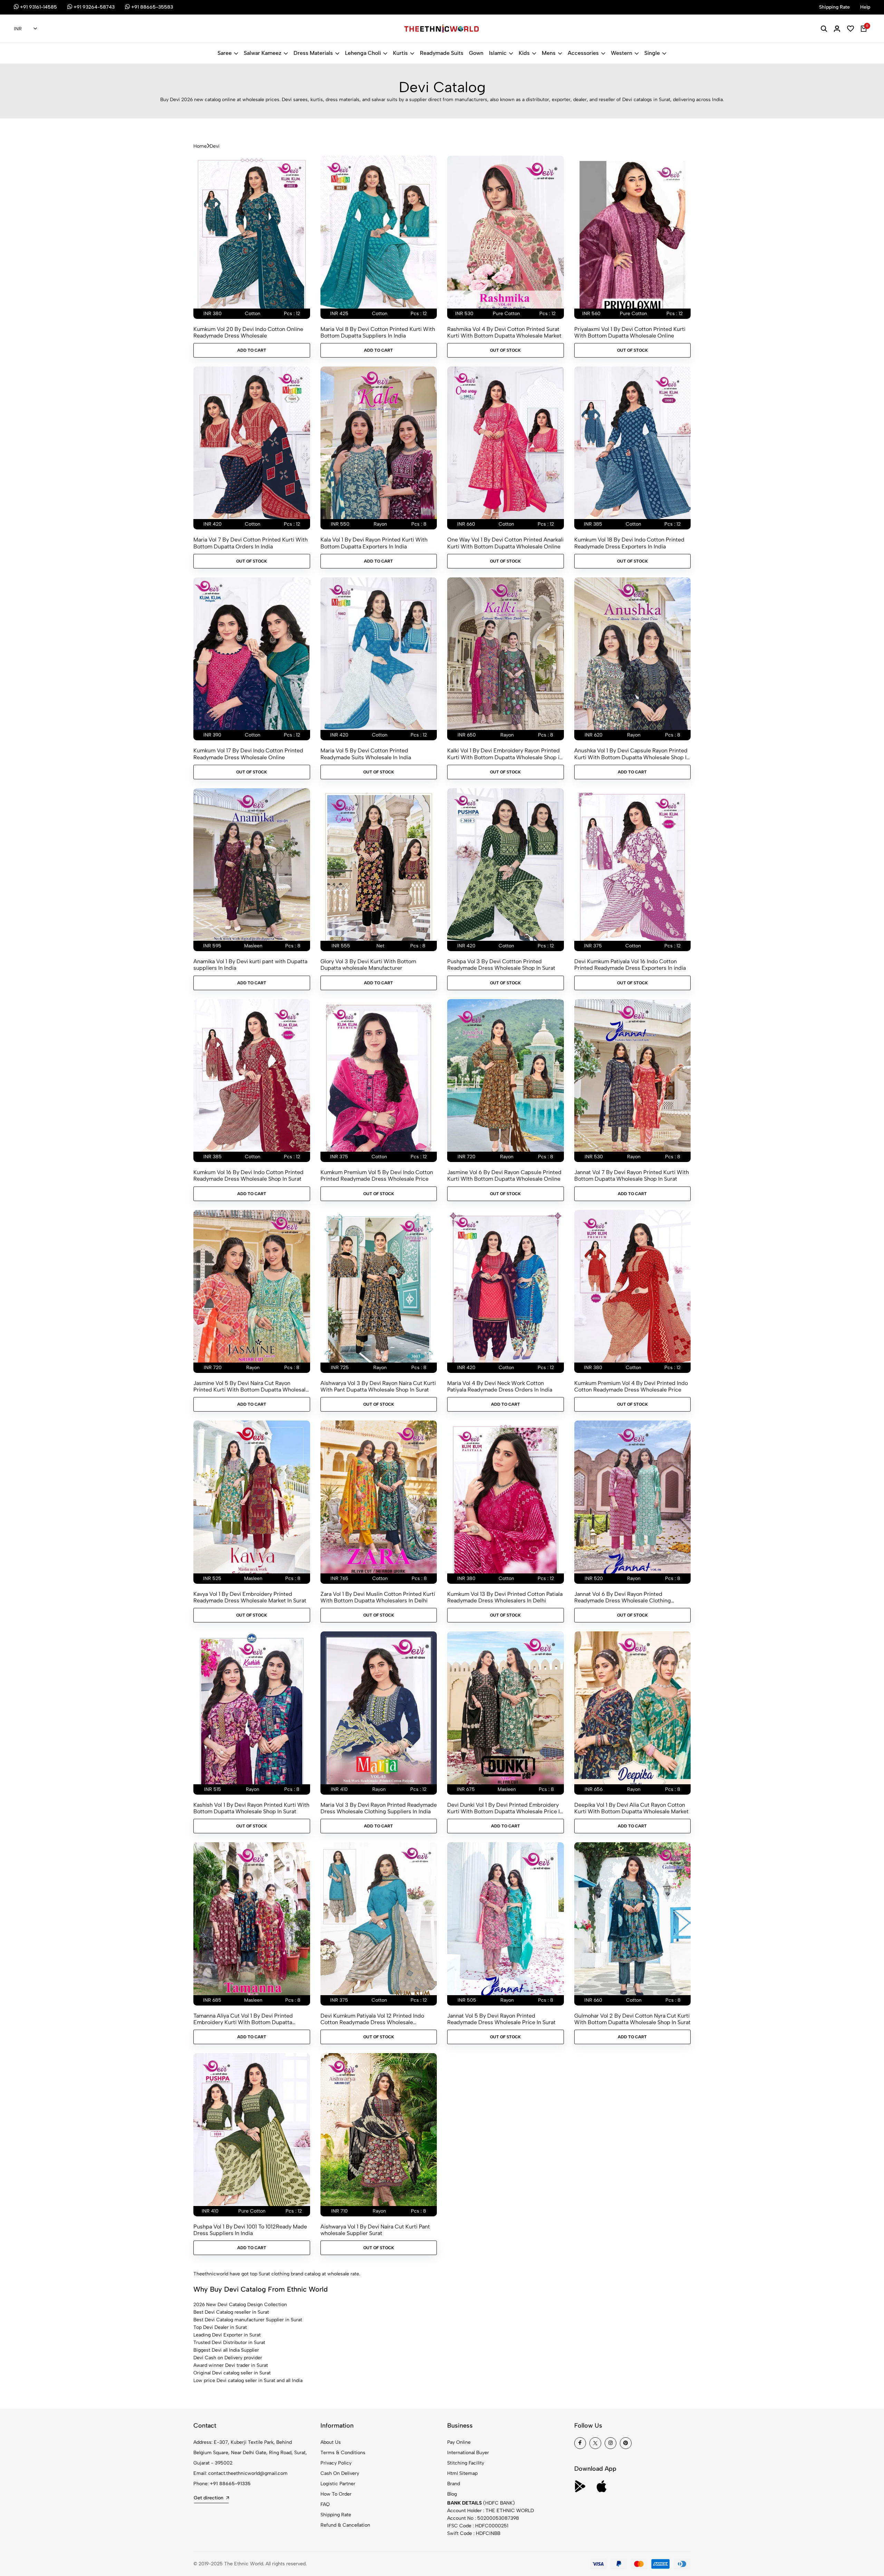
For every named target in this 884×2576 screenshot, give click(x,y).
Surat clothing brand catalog (290, 2274)
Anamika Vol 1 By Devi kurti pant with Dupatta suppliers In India (250, 965)
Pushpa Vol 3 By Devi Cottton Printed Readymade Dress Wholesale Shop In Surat (501, 965)
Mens (549, 53)
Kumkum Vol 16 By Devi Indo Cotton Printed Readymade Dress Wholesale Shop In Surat (248, 1175)
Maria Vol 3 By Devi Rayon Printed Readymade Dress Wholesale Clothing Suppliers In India (379, 1808)
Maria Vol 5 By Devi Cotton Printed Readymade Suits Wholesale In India (366, 754)
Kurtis (400, 53)
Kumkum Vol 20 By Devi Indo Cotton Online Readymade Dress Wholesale (248, 332)
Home (200, 146)
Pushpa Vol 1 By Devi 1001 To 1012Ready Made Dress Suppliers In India (250, 2230)
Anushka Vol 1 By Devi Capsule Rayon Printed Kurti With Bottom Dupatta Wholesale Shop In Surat (632, 754)
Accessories (583, 53)
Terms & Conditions (343, 2453)
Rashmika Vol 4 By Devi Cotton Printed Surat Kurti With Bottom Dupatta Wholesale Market (504, 332)
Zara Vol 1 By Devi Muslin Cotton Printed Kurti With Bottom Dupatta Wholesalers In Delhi (378, 1597)
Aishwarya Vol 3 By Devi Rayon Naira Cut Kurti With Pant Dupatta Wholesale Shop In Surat (378, 1386)
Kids (524, 53)
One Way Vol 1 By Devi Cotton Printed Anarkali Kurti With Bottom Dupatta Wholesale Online (505, 543)
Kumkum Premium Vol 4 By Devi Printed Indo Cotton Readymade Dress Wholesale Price (631, 1386)
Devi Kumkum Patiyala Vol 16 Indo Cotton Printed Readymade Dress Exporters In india (630, 965)
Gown (476, 53)
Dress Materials (313, 53)
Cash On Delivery (340, 2473)
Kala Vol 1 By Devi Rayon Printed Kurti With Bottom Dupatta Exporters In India (374, 543)
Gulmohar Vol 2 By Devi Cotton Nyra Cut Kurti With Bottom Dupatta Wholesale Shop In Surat (632, 2019)
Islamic (498, 53)
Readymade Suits (442, 53)
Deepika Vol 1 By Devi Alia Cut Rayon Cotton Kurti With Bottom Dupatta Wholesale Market (631, 1808)
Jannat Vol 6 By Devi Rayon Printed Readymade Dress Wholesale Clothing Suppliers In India (623, 1597)
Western (622, 53)
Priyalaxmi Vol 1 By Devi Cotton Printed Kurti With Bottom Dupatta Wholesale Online (630, 332)
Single (652, 53)
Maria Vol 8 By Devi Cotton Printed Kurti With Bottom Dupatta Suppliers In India (378, 332)
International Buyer (468, 2453)
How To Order (336, 2494)
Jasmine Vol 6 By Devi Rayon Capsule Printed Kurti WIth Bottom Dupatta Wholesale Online (504, 1175)
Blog (452, 2494)
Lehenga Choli (363, 53)
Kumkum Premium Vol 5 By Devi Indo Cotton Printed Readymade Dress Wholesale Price (377, 1175)
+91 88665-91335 (230, 2484)
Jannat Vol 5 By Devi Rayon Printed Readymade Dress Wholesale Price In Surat (501, 2019)
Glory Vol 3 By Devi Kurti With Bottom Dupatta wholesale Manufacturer (368, 965)
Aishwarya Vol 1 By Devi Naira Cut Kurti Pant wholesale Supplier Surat (375, 2230)
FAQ (325, 2504)
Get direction (209, 2498)
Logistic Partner (338, 2484)
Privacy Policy (336, 2463)
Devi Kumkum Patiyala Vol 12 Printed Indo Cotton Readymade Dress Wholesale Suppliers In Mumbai (372, 2019)
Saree (225, 53)
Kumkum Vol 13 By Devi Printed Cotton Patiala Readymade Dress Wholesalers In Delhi (505, 1597)
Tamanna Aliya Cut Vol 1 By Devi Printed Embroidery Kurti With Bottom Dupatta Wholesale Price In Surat (243, 2019)
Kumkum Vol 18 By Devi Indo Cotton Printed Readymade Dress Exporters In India (629, 543)
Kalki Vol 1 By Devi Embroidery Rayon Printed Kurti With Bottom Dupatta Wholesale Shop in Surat (505, 754)
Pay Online (459, 2442)
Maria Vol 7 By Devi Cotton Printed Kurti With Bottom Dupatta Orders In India (251, 543)
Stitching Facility (466, 2463)
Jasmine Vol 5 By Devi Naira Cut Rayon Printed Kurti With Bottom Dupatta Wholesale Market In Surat (251, 1386)
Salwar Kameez (263, 53)
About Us (331, 2442)
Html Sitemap (462, 2473)
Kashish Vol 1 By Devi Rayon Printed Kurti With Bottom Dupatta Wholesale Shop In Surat (251, 1808)
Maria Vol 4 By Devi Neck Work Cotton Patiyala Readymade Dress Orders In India (500, 1386)
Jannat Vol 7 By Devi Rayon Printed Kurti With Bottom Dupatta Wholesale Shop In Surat (632, 1175)
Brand (454, 2484)
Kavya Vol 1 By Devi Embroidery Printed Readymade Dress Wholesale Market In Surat (250, 1597)
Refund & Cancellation (345, 2525)
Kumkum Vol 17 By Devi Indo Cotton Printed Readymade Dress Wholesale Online (248, 754)
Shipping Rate (336, 2515)
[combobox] (25, 29)
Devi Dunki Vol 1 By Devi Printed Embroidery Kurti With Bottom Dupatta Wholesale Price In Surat (505, 1808)
